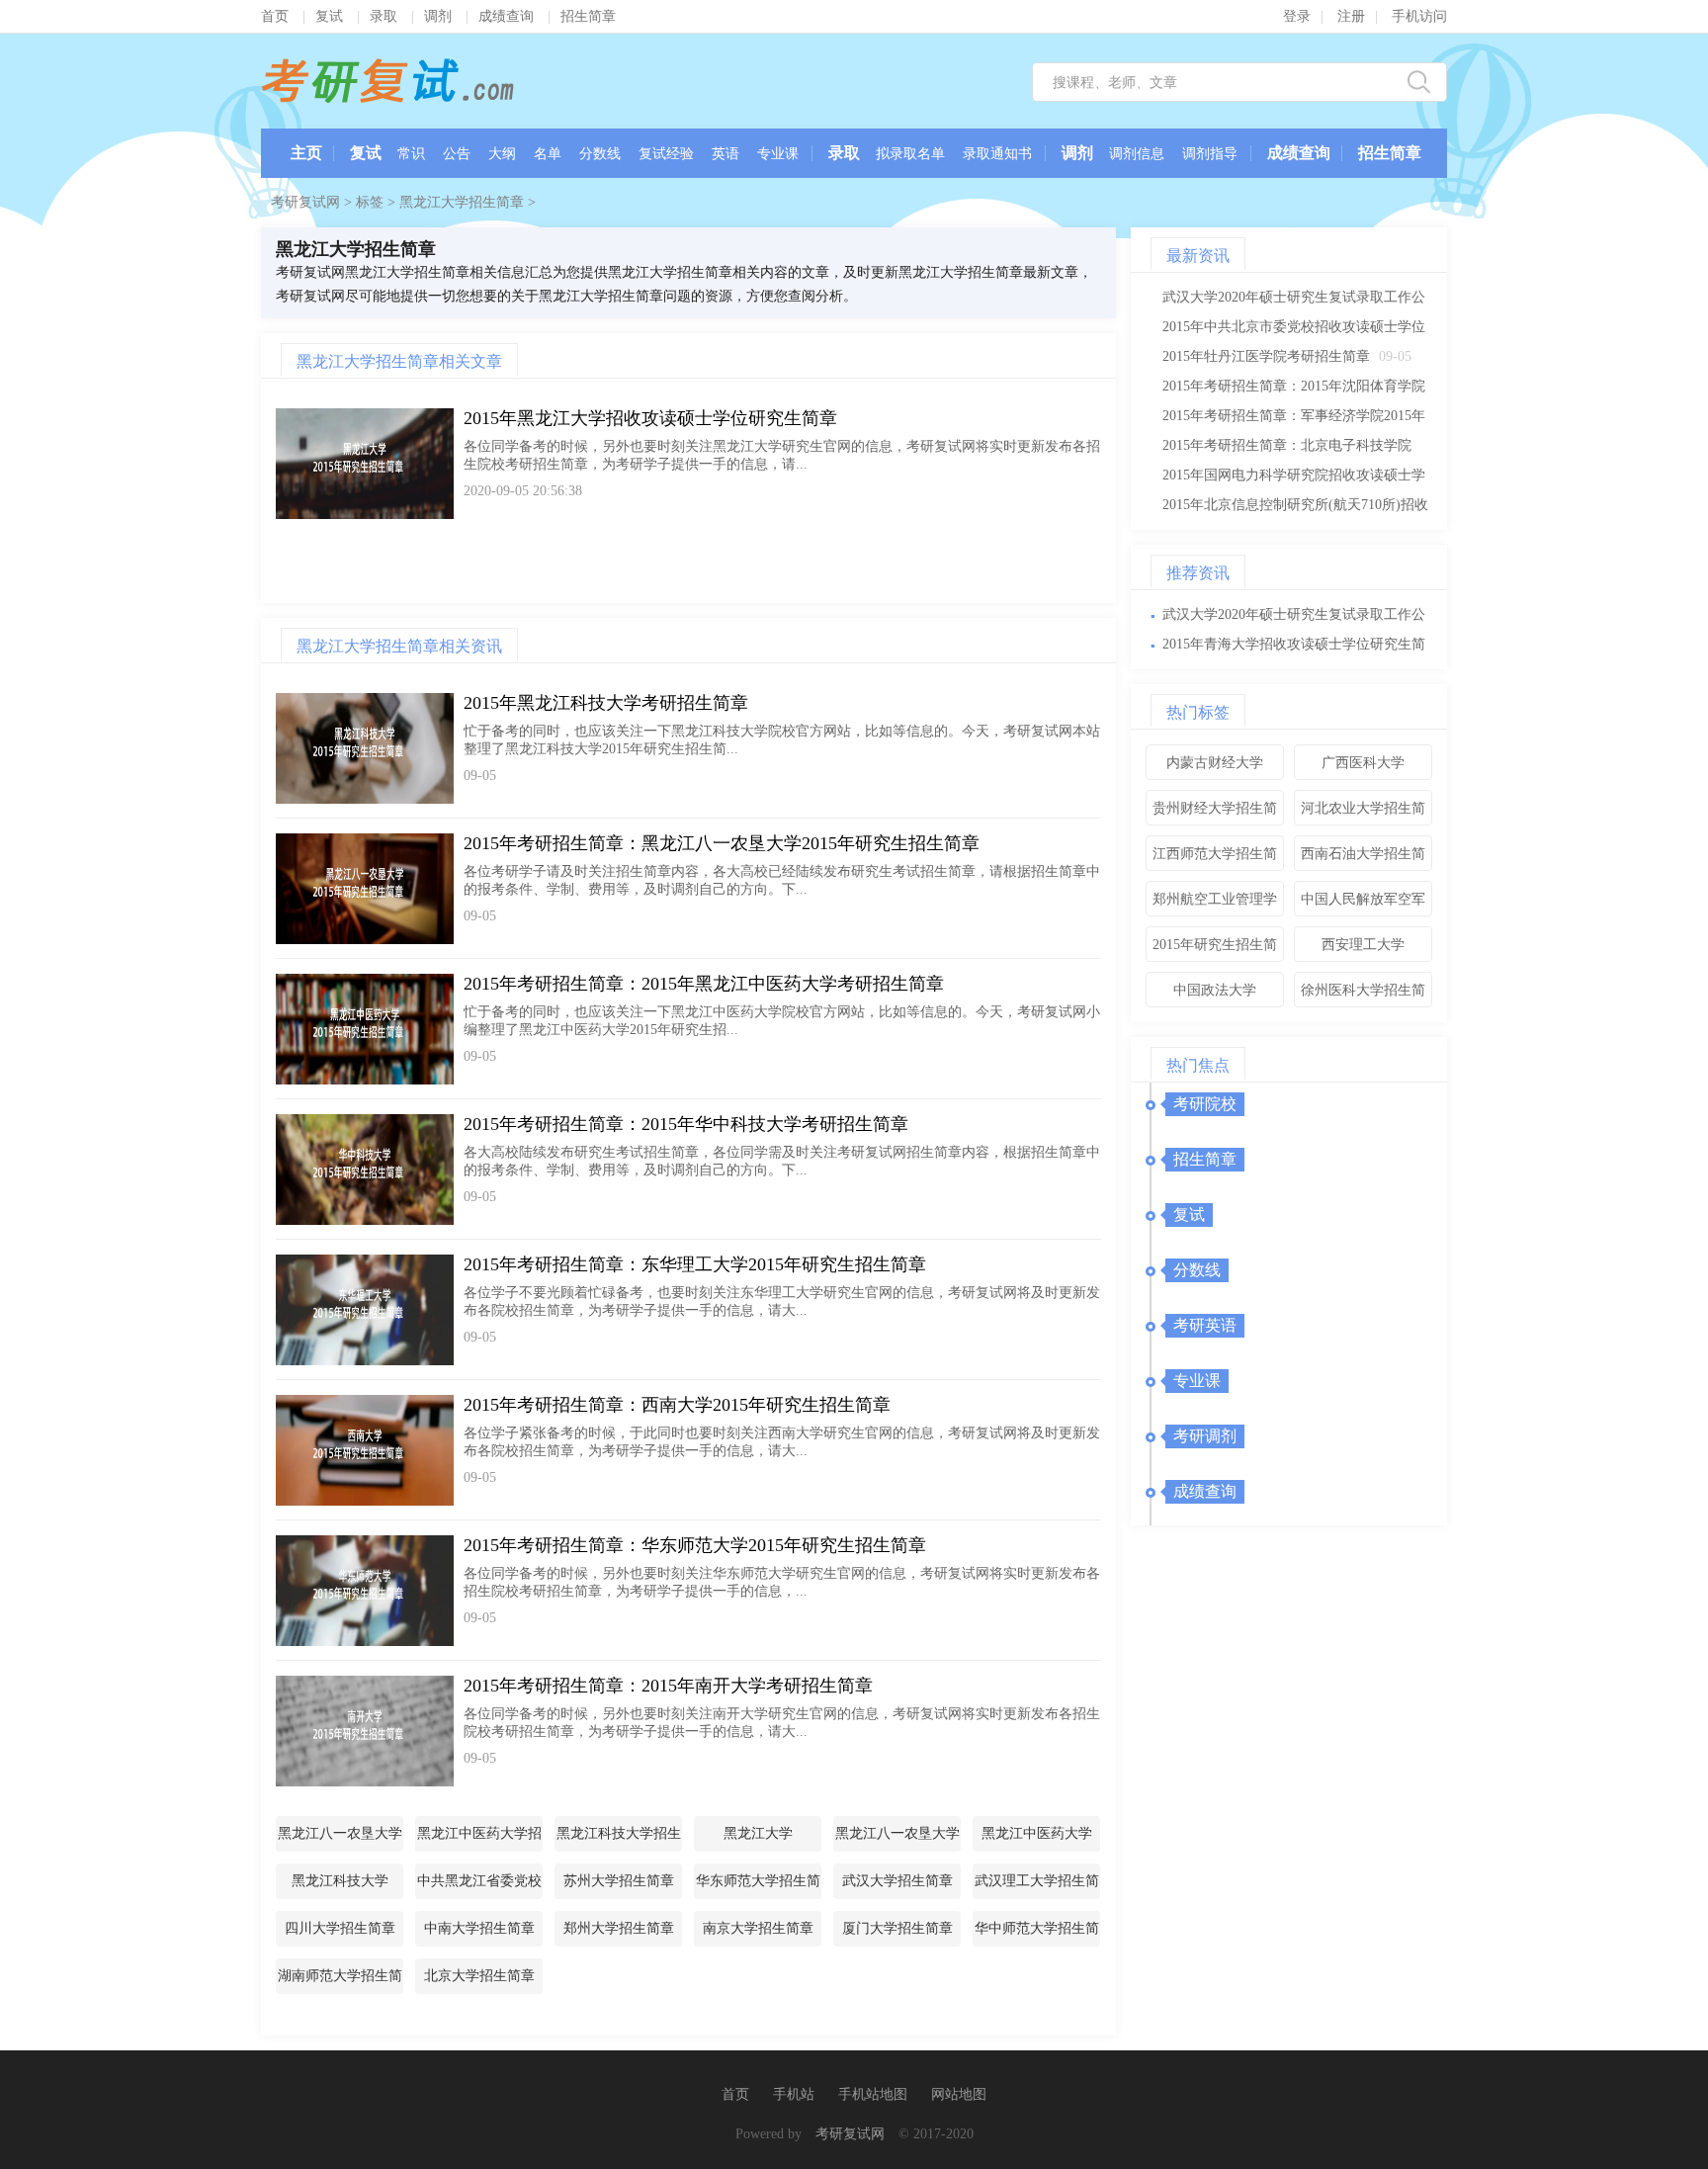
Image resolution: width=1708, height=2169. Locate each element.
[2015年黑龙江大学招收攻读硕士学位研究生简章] (365, 464)
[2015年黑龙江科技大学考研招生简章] (365, 748)
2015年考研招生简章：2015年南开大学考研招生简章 (668, 1686)
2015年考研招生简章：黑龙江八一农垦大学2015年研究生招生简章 (722, 843)
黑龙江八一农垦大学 (897, 1833)
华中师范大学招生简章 (1037, 1934)
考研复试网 (389, 81)
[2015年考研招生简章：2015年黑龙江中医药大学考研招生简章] (365, 1029)
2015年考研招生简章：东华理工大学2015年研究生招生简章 (695, 1264)
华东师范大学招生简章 (758, 1886)
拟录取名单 (910, 154)
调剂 (438, 16)
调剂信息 (1137, 154)
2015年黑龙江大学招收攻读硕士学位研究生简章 (650, 418)
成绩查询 (506, 16)
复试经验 (666, 154)
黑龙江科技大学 (340, 1881)
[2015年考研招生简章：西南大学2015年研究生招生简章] (365, 1450)
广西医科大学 (1363, 763)
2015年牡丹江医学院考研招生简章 (1266, 356)
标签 (370, 202)
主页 (306, 153)
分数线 (600, 154)
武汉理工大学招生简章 (1037, 1886)
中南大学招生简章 (479, 1928)
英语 (726, 154)
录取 (384, 16)
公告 (457, 154)
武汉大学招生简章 (897, 1881)
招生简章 (588, 16)
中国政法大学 (1215, 990)
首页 (275, 16)
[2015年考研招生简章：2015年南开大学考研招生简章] (365, 1731)
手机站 (794, 2094)
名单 (548, 154)
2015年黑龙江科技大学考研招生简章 (606, 703)
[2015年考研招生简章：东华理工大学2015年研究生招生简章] (365, 1310)
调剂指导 (1210, 154)
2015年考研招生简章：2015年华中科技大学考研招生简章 (686, 1124)
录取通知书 (997, 154)
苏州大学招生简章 (619, 1881)
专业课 (778, 154)
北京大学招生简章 (479, 1976)
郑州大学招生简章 (619, 1928)
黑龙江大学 (758, 1833)
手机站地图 (873, 2094)
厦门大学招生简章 (897, 1928)
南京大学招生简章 (758, 1928)
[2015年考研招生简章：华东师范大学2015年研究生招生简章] (365, 1591)
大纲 (502, 154)
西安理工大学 (1363, 945)
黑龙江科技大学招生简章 (619, 1839)
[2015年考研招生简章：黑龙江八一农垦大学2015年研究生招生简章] (365, 889)
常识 (411, 154)
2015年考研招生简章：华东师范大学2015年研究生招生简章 (695, 1545)
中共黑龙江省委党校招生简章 (479, 1886)
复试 (329, 16)
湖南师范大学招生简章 (340, 1981)
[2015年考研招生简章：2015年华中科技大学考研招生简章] (365, 1170)
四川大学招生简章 (340, 1928)
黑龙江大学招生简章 (462, 202)
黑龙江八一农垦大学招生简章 (340, 1839)
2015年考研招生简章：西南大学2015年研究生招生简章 (677, 1405)
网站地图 (959, 2094)
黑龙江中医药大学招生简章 (479, 1839)
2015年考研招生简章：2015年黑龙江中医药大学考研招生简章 (704, 984)
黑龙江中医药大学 (1037, 1833)
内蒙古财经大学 (1215, 763)
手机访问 (1419, 16)
